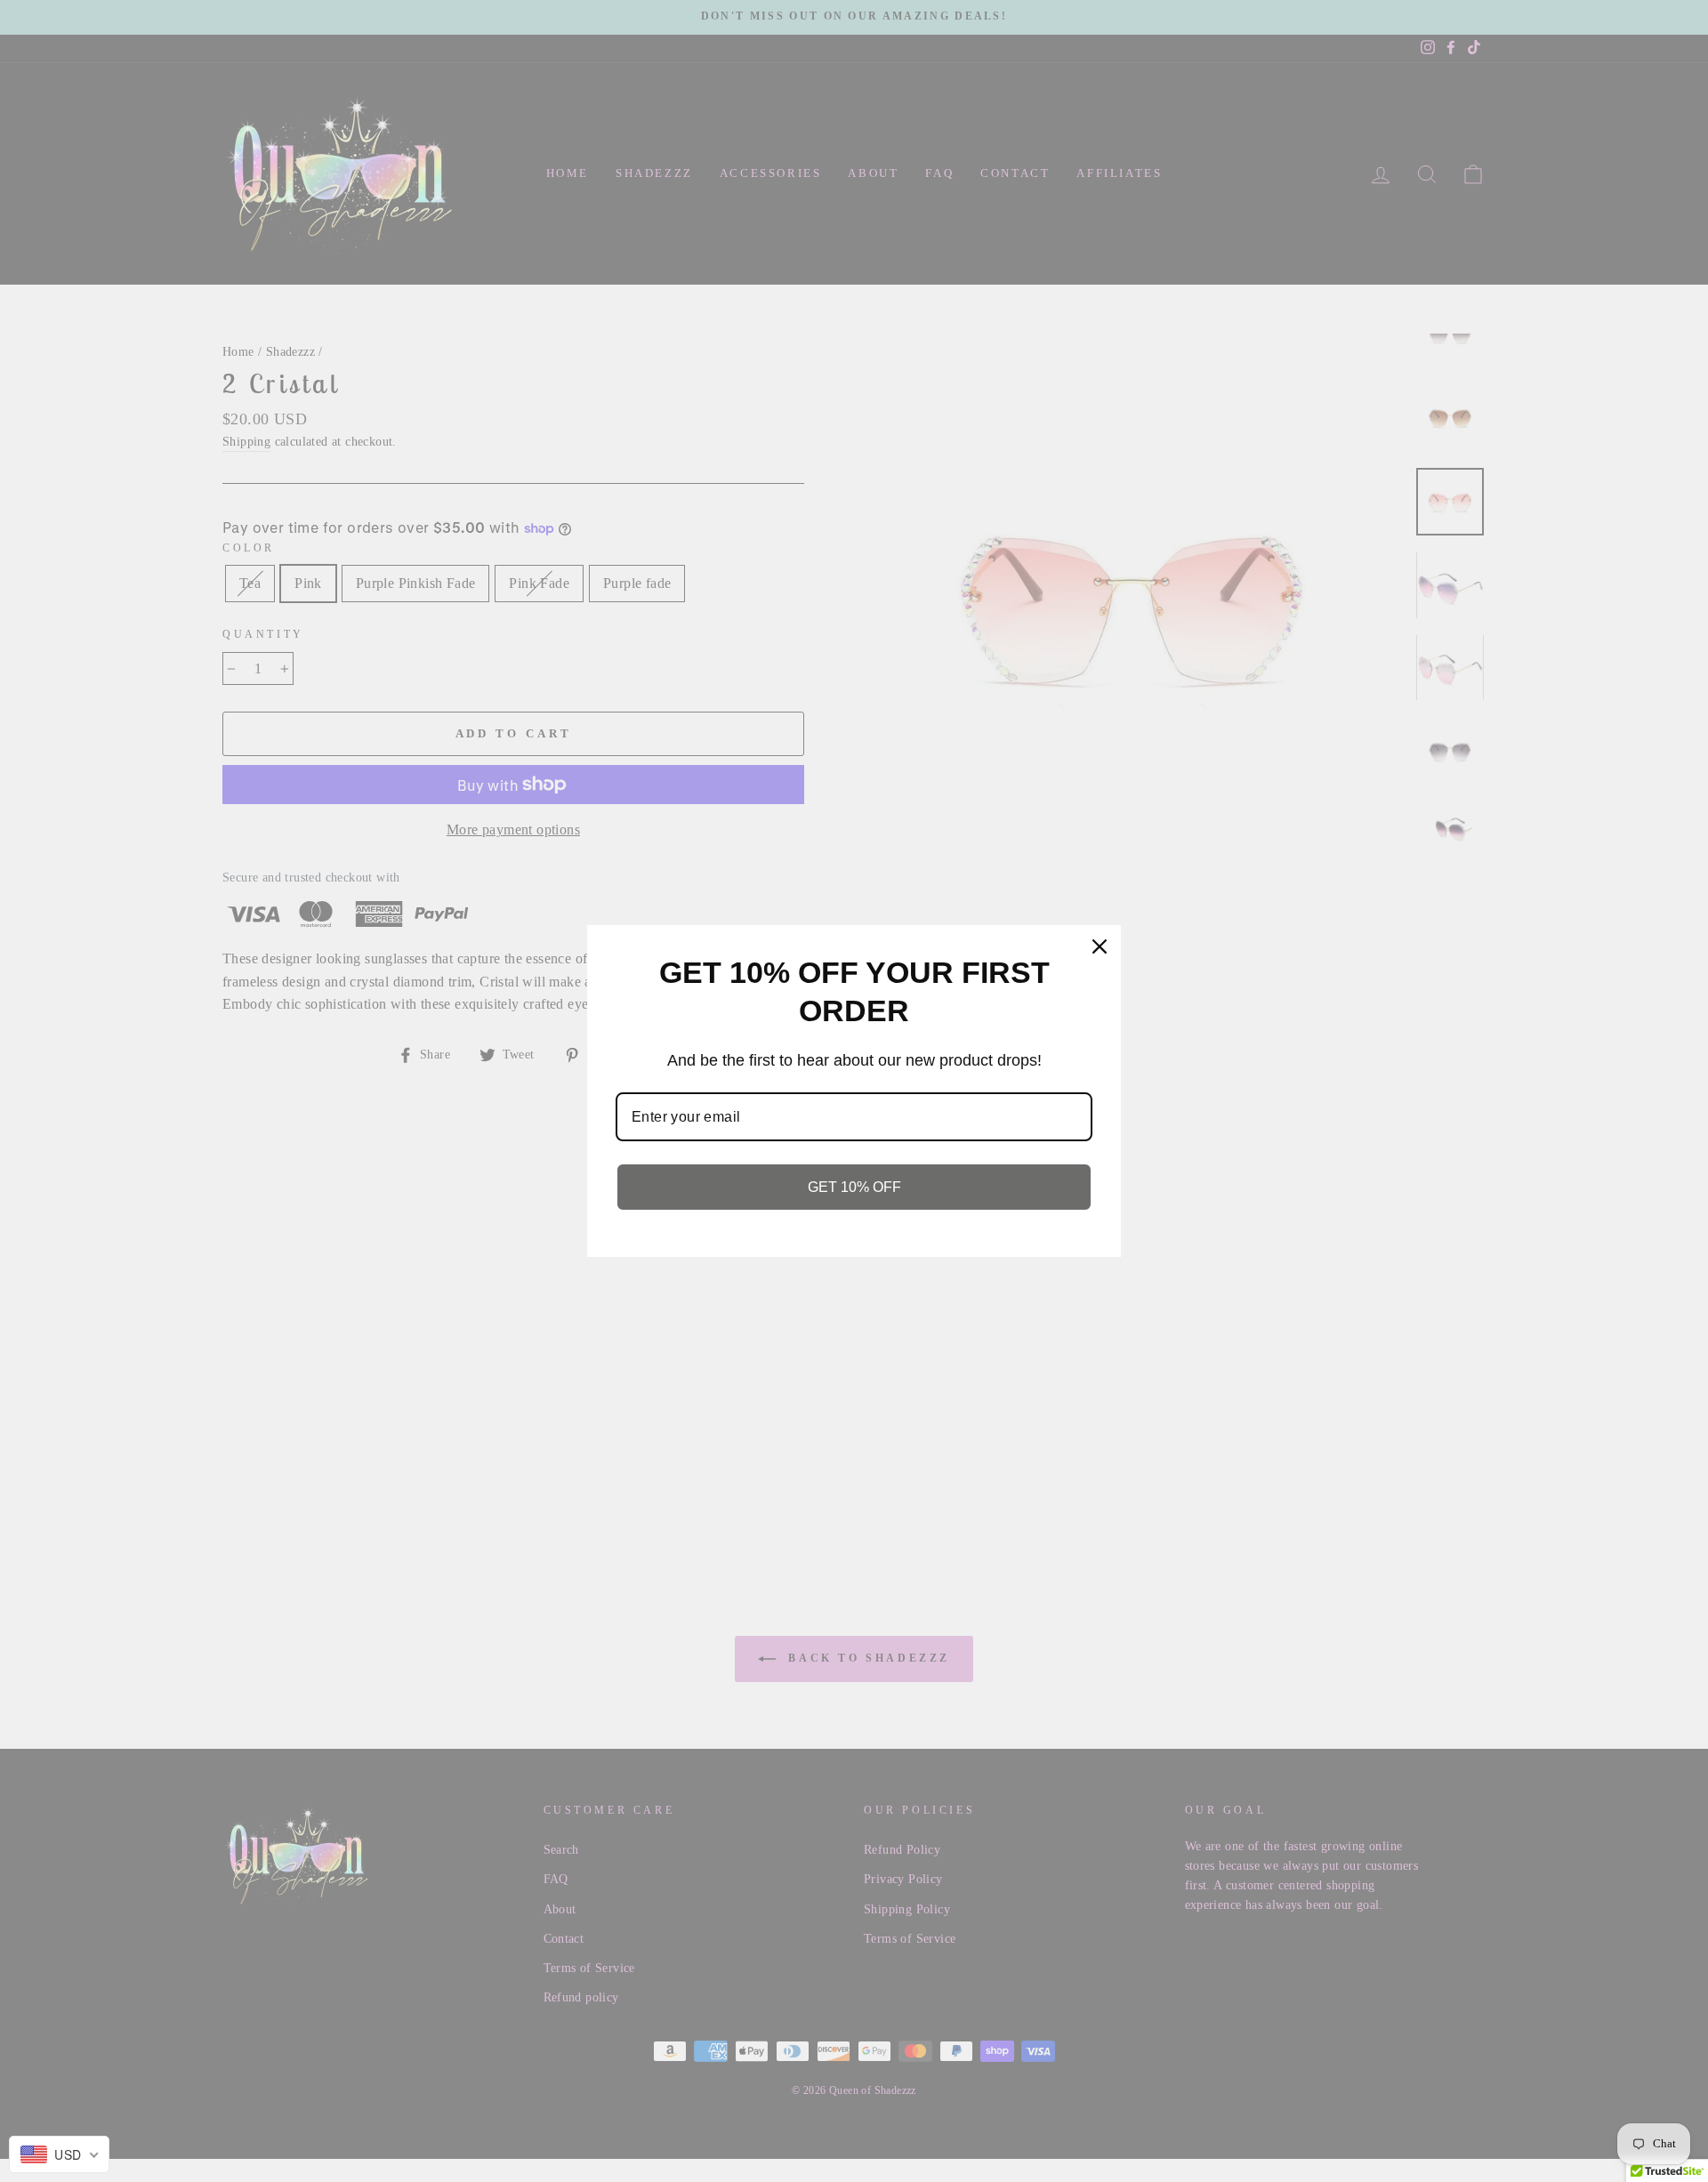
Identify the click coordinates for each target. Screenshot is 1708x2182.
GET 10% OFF (854, 1186)
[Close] (1100, 946)
